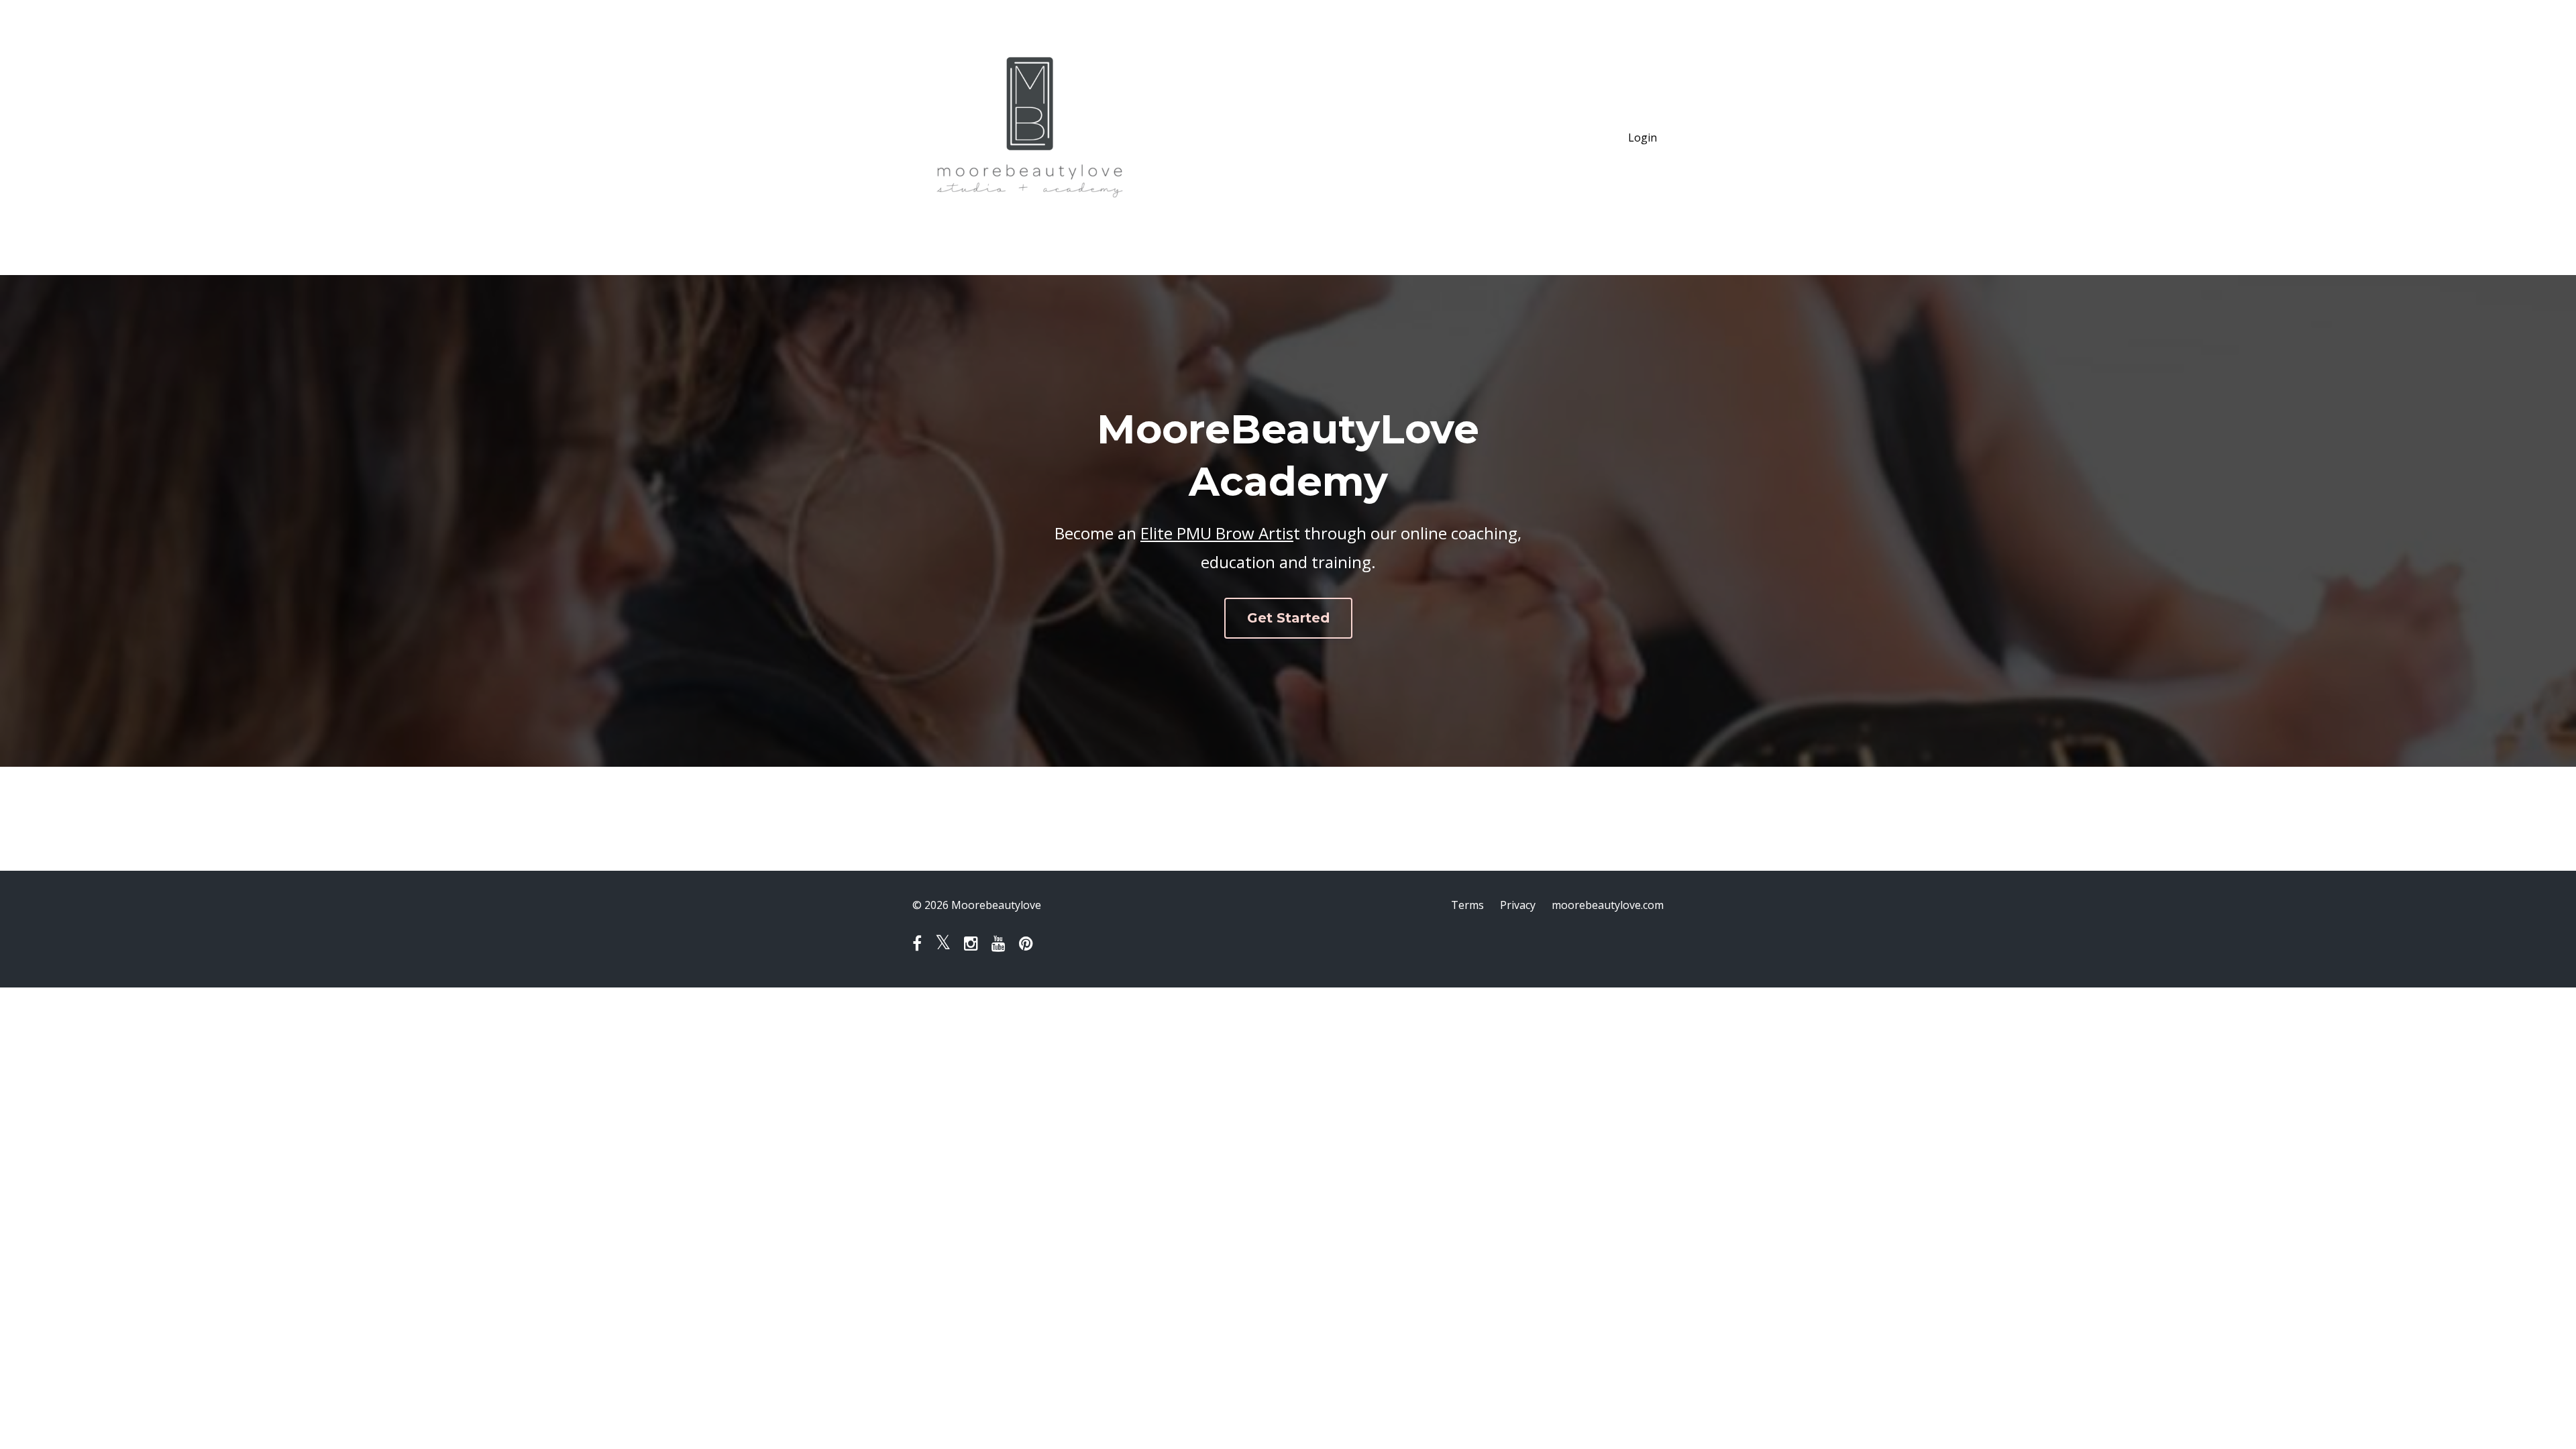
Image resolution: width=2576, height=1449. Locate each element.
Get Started (1288, 618)
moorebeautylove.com (1608, 905)
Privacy (1518, 905)
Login (1643, 138)
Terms (1467, 905)
